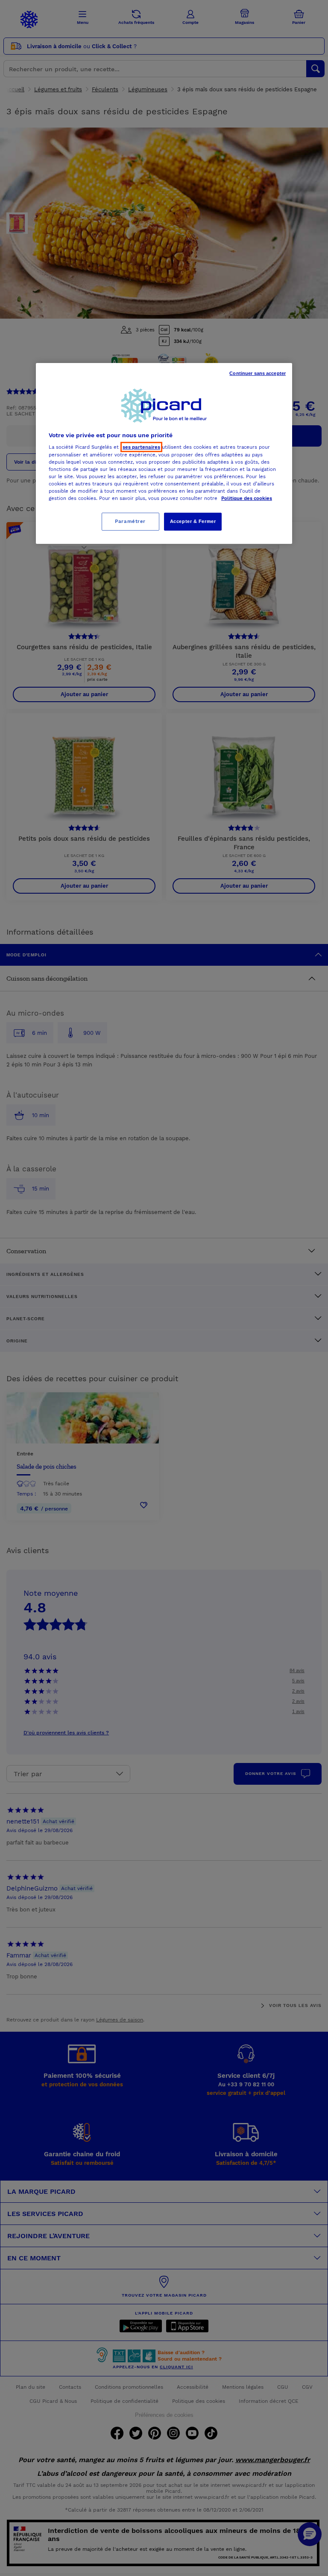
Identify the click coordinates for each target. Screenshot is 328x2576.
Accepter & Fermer (193, 521)
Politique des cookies (247, 498)
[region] (164, 453)
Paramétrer (130, 521)
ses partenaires (141, 447)
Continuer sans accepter (258, 373)
